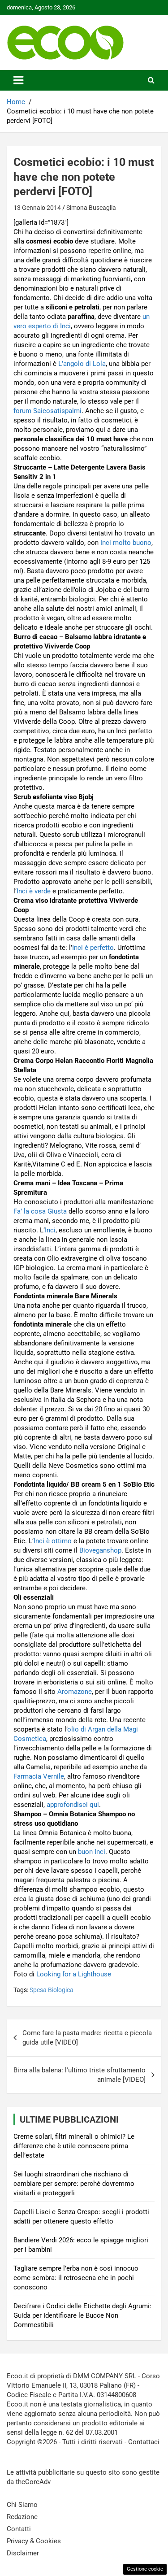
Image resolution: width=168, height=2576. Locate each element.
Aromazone (75, 1692)
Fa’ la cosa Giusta (40, 1211)
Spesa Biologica (52, 1990)
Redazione (22, 2517)
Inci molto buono (126, 543)
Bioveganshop (100, 1550)
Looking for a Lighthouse (74, 1974)
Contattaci (144, 2442)
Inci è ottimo (53, 1541)
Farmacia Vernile (39, 1776)
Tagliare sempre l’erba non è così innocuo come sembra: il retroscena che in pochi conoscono (76, 2278)
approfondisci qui (73, 1805)
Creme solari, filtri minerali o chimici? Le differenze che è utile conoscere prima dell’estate (74, 2146)
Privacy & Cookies (34, 2541)
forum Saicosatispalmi (47, 411)
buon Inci (92, 1852)
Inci (50, 1230)
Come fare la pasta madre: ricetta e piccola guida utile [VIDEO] (87, 2038)
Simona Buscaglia (91, 208)
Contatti (19, 2529)
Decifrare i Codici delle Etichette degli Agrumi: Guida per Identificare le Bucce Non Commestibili (82, 2315)
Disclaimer (23, 2553)
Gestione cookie (145, 2569)
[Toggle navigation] (18, 80)
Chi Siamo (22, 2505)
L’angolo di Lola (82, 364)
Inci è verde (34, 891)
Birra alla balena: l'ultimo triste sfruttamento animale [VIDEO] (80, 2075)
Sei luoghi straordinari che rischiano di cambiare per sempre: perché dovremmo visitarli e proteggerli (74, 2184)
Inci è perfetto (93, 948)
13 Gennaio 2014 (37, 208)
